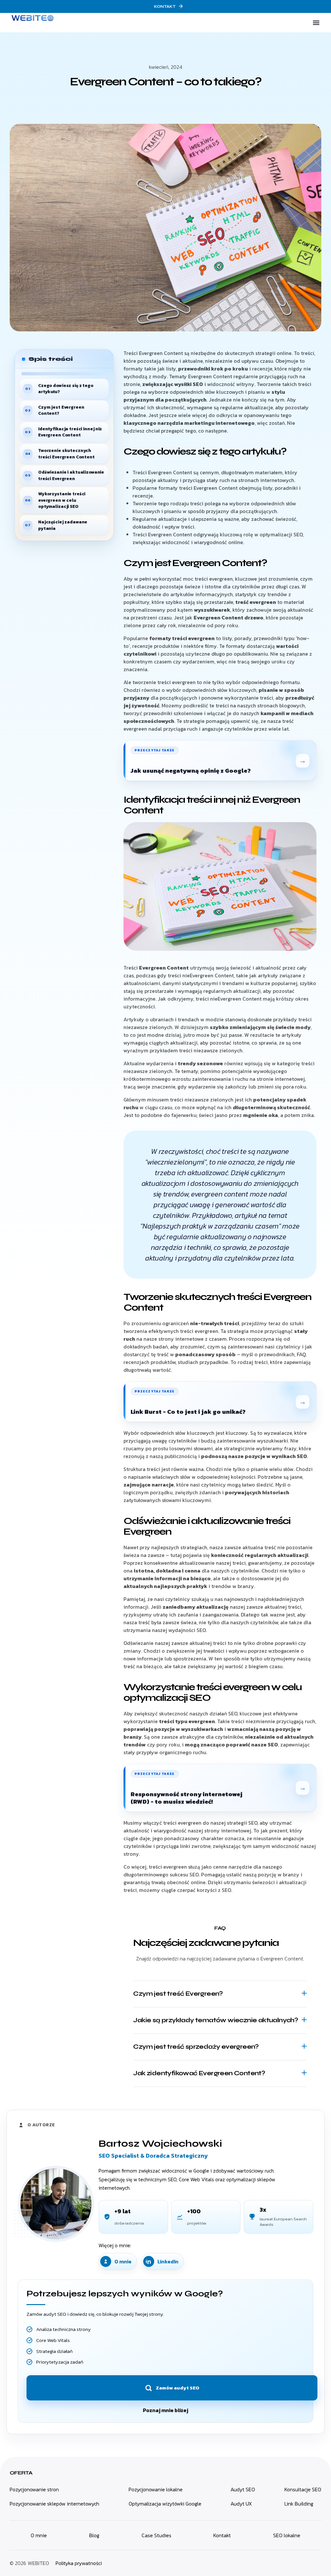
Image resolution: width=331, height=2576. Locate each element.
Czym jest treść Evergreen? (178, 1994)
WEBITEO (38, 2563)
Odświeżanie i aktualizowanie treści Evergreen (71, 475)
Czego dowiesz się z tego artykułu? (66, 389)
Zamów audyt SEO (177, 2388)
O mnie (123, 2261)
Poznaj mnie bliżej (165, 2410)
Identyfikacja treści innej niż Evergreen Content (70, 432)
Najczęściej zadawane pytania (63, 525)
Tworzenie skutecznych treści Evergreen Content (66, 454)
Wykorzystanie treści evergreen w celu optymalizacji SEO (62, 500)
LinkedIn (168, 2261)
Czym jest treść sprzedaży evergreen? (196, 2047)
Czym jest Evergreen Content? (61, 410)
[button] (316, 23)
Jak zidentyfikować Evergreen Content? (199, 2073)
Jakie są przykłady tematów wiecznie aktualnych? (215, 2020)
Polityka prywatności (79, 2563)
